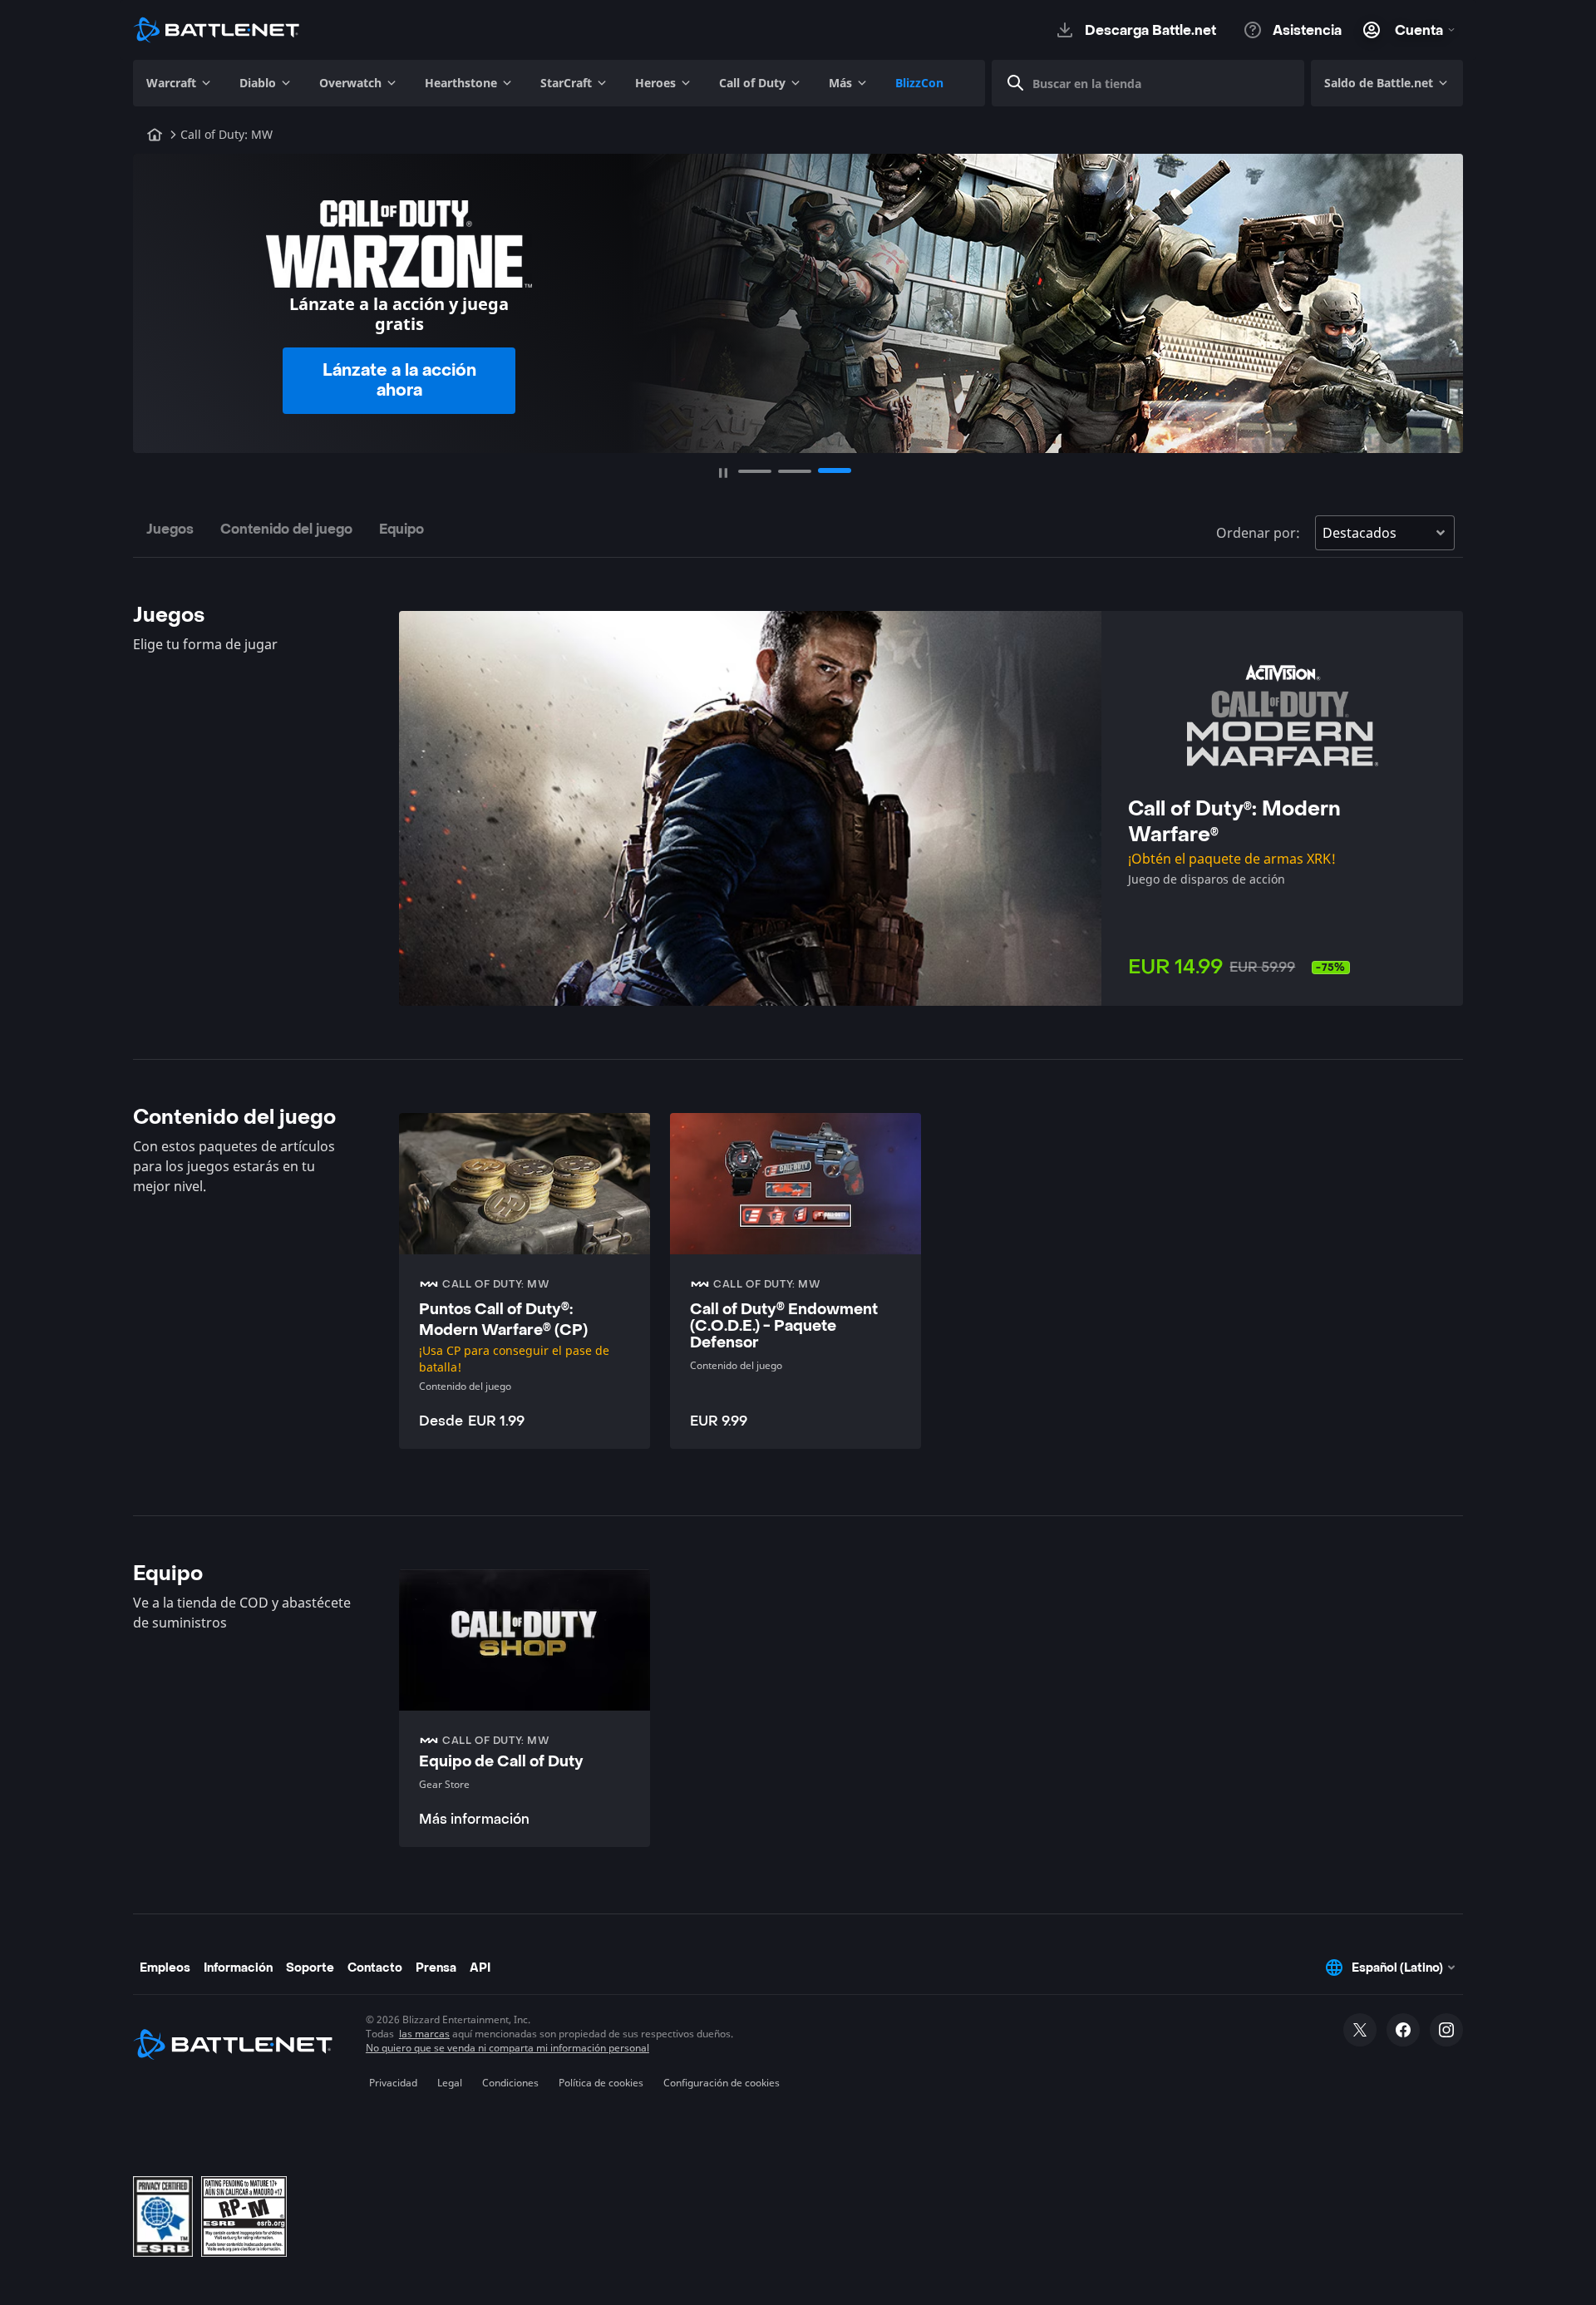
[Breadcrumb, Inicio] (155, 135)
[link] (525, 1708)
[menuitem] (180, 83)
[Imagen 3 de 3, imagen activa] (835, 470)
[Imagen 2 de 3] (795, 471)
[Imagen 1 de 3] (755, 471)
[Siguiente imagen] (1440, 296)
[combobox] (1155, 83)
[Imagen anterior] (156, 296)
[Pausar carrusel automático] (723, 473)
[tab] (170, 532)
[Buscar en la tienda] (1016, 83)
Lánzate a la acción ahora (399, 381)
